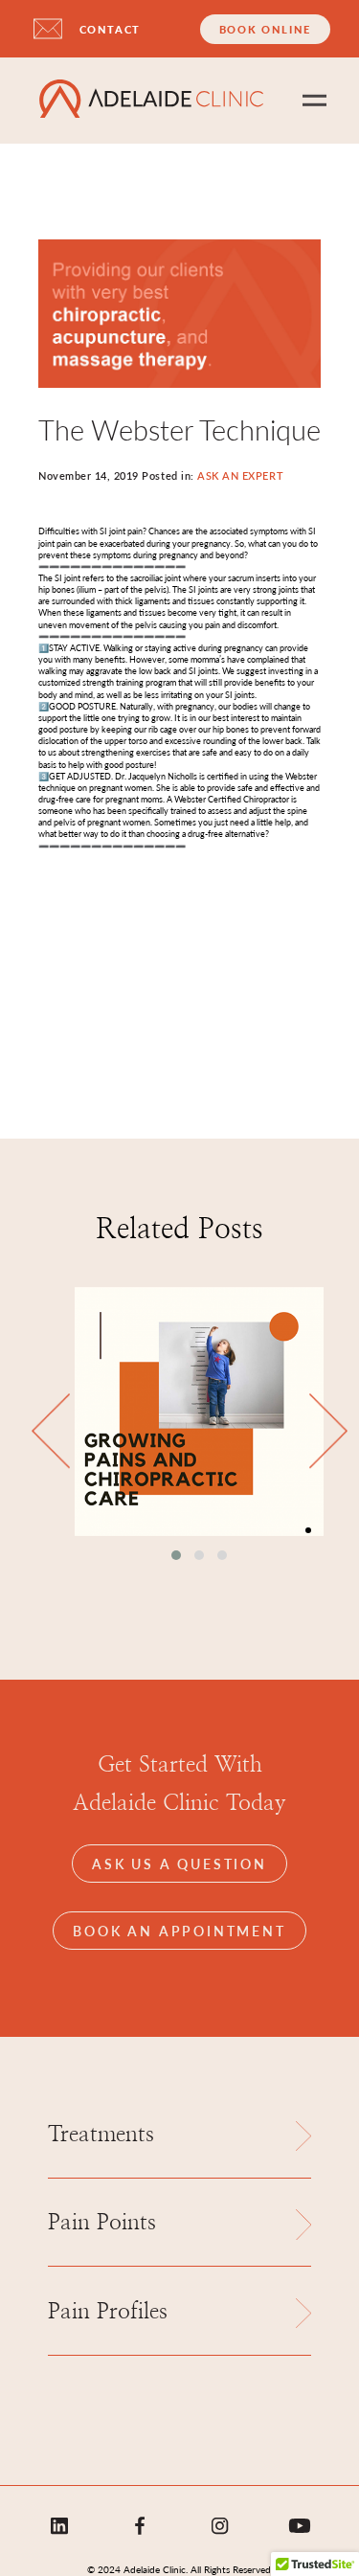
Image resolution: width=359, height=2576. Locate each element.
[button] (176, 1555)
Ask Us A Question (179, 1864)
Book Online (265, 29)
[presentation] (51, 1432)
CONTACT (111, 29)
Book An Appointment (179, 1931)
